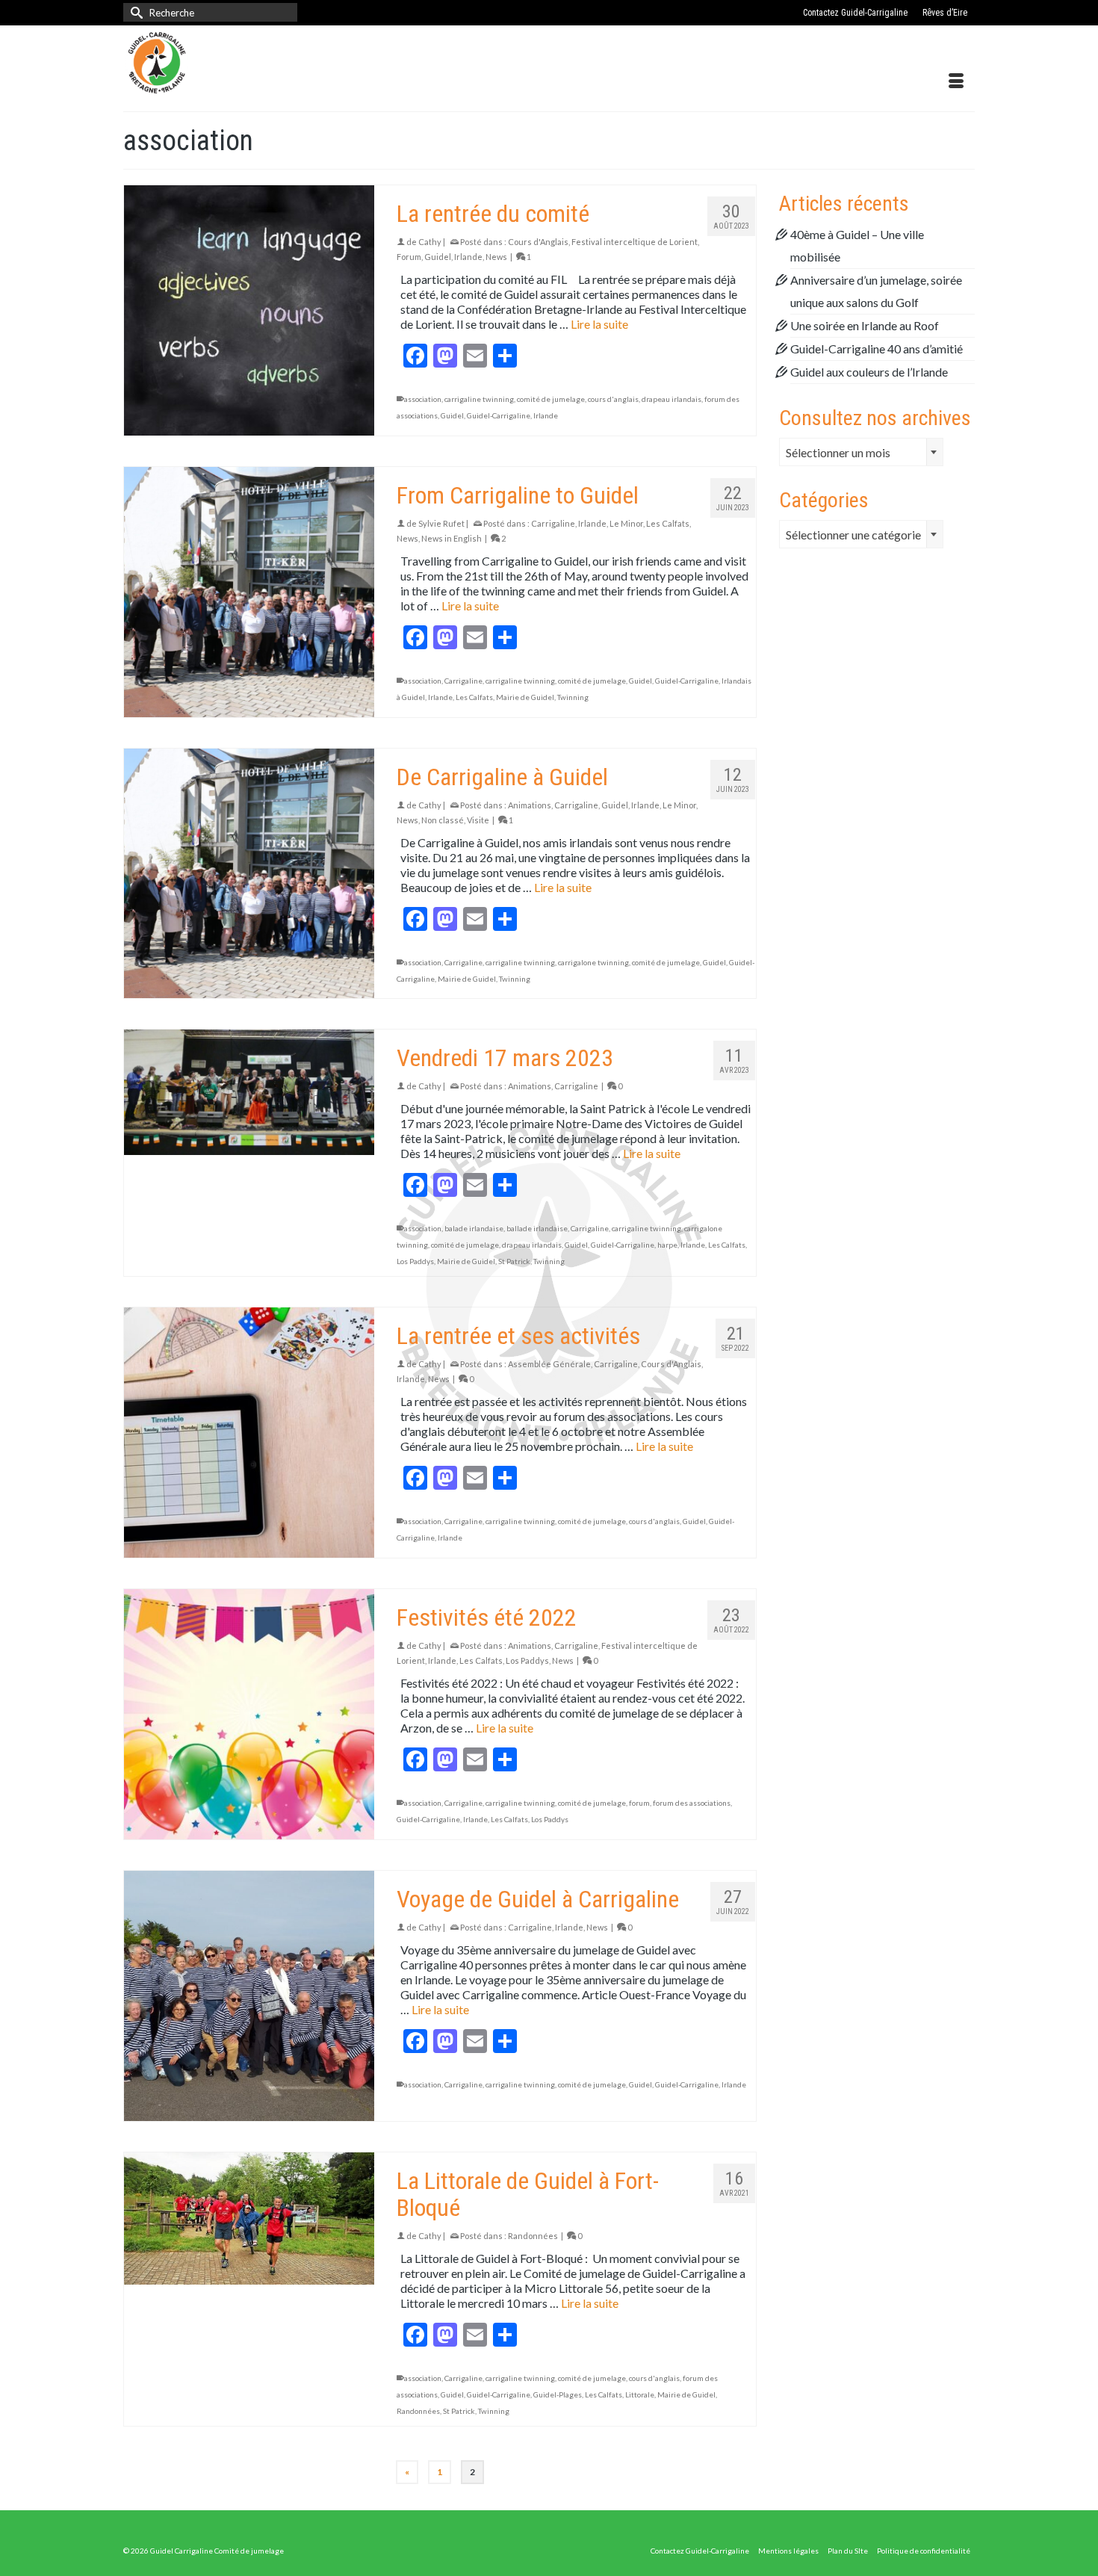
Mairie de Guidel (525, 697)
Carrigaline (553, 523)
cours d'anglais (613, 399)
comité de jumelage (551, 399)
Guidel (438, 257)
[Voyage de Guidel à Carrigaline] (249, 1996)
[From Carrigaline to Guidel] (249, 592)
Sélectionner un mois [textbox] (838, 452)
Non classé (443, 820)
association (423, 399)
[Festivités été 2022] (249, 1714)
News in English (452, 538)
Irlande (468, 257)
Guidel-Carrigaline (499, 415)
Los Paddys (415, 1261)
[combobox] (861, 452)
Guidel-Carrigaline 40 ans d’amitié (877, 349)
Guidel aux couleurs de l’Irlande (869, 372)
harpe (667, 1245)
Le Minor (626, 523)
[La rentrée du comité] (249, 310)
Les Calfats (668, 523)
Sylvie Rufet (441, 523)
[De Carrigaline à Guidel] (249, 874)
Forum (409, 257)
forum (639, 1803)
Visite (478, 820)
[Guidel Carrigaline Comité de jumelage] (258, 63)
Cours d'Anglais (538, 242)
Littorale (640, 2394)
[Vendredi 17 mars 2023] (249, 1092)
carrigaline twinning (479, 399)
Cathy (430, 242)
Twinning (573, 697)
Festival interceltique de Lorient (635, 242)
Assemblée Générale (549, 1364)
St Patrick (514, 1261)
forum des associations (692, 1803)
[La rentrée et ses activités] (249, 1433)
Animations (530, 805)
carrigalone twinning (593, 962)
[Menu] (956, 81)
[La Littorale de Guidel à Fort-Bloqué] (249, 2219)
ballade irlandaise (537, 1228)
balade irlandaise (474, 1228)
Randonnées (533, 2236)
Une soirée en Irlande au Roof (865, 325)
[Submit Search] (134, 12)
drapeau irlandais (671, 399)
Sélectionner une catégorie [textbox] (853, 535)
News (496, 257)
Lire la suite (599, 324)
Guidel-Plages (558, 2394)
